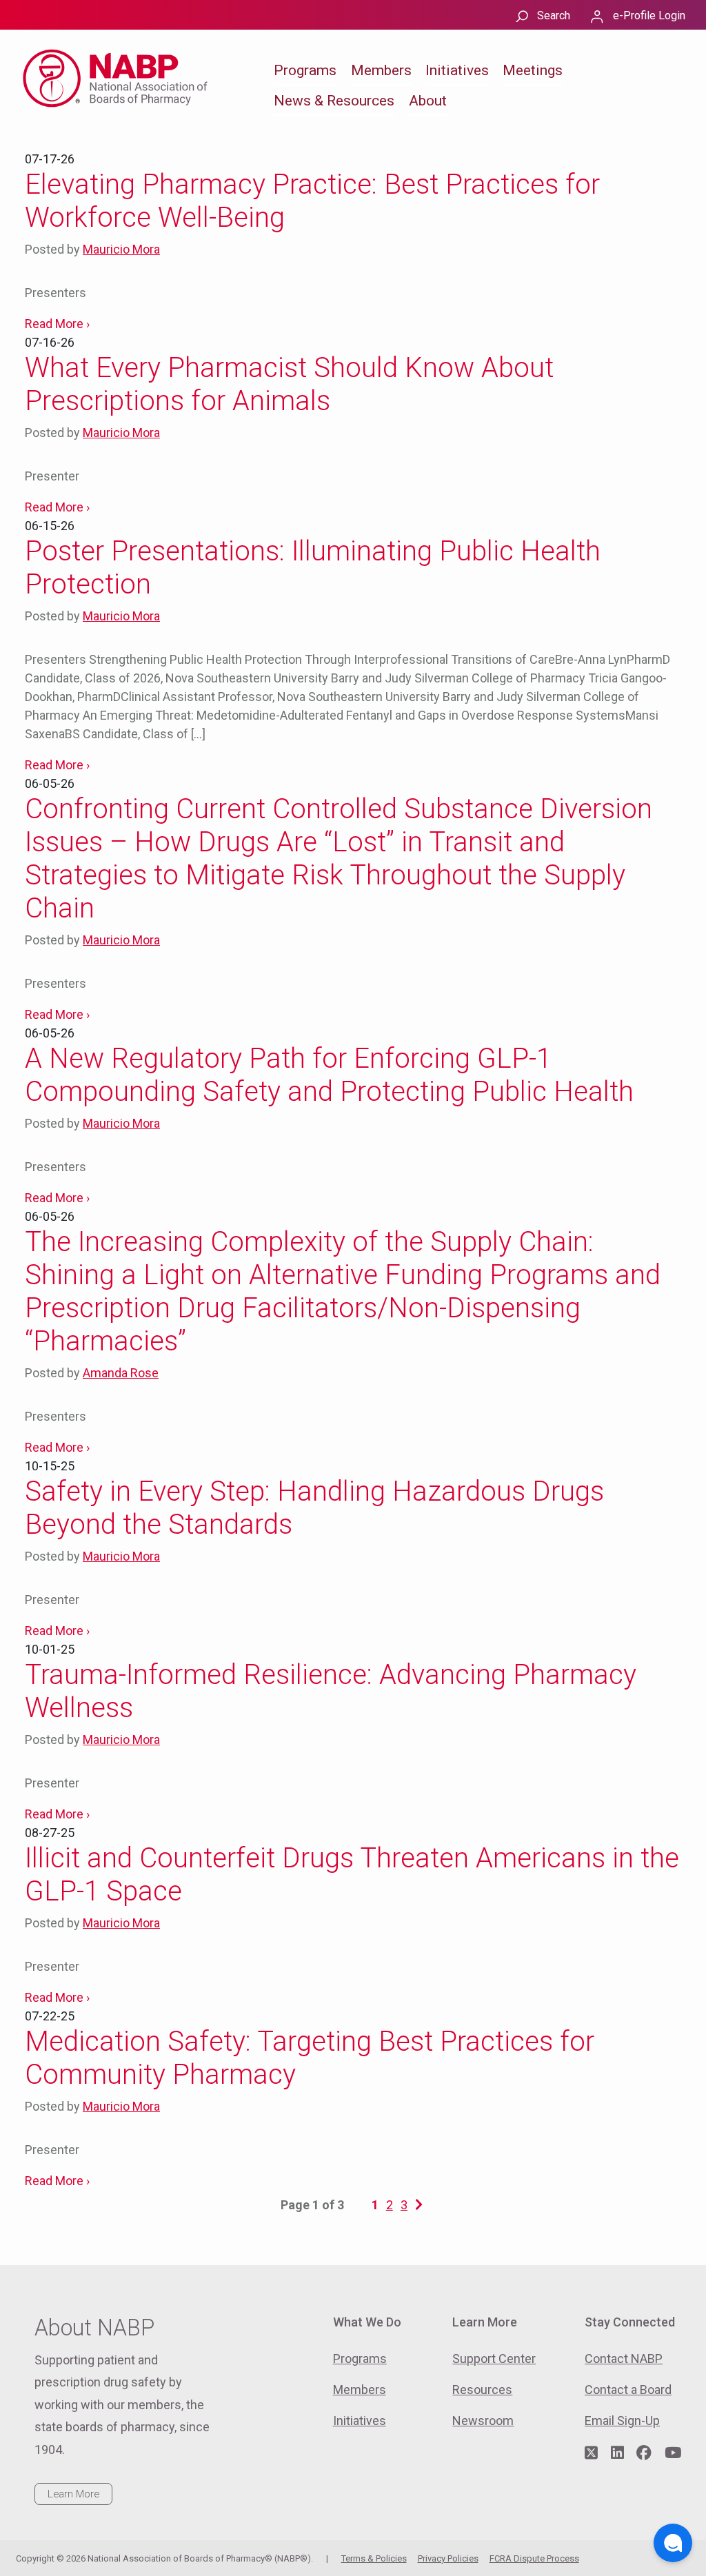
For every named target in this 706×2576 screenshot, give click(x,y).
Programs (305, 70)
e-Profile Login (649, 16)
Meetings (533, 70)
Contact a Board (628, 2390)
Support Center (494, 2359)
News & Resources (334, 101)
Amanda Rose (121, 1373)
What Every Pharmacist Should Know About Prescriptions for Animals (289, 384)
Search (554, 16)
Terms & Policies (374, 2558)
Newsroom (483, 2421)
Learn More (73, 2494)
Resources (482, 2390)
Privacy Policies (448, 2558)
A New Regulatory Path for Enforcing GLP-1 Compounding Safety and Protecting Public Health (329, 1075)
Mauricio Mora (121, 249)
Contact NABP (624, 2359)
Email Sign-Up (622, 2421)
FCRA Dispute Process (534, 2558)
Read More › (57, 324)
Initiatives (457, 70)
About (428, 101)
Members (381, 70)
